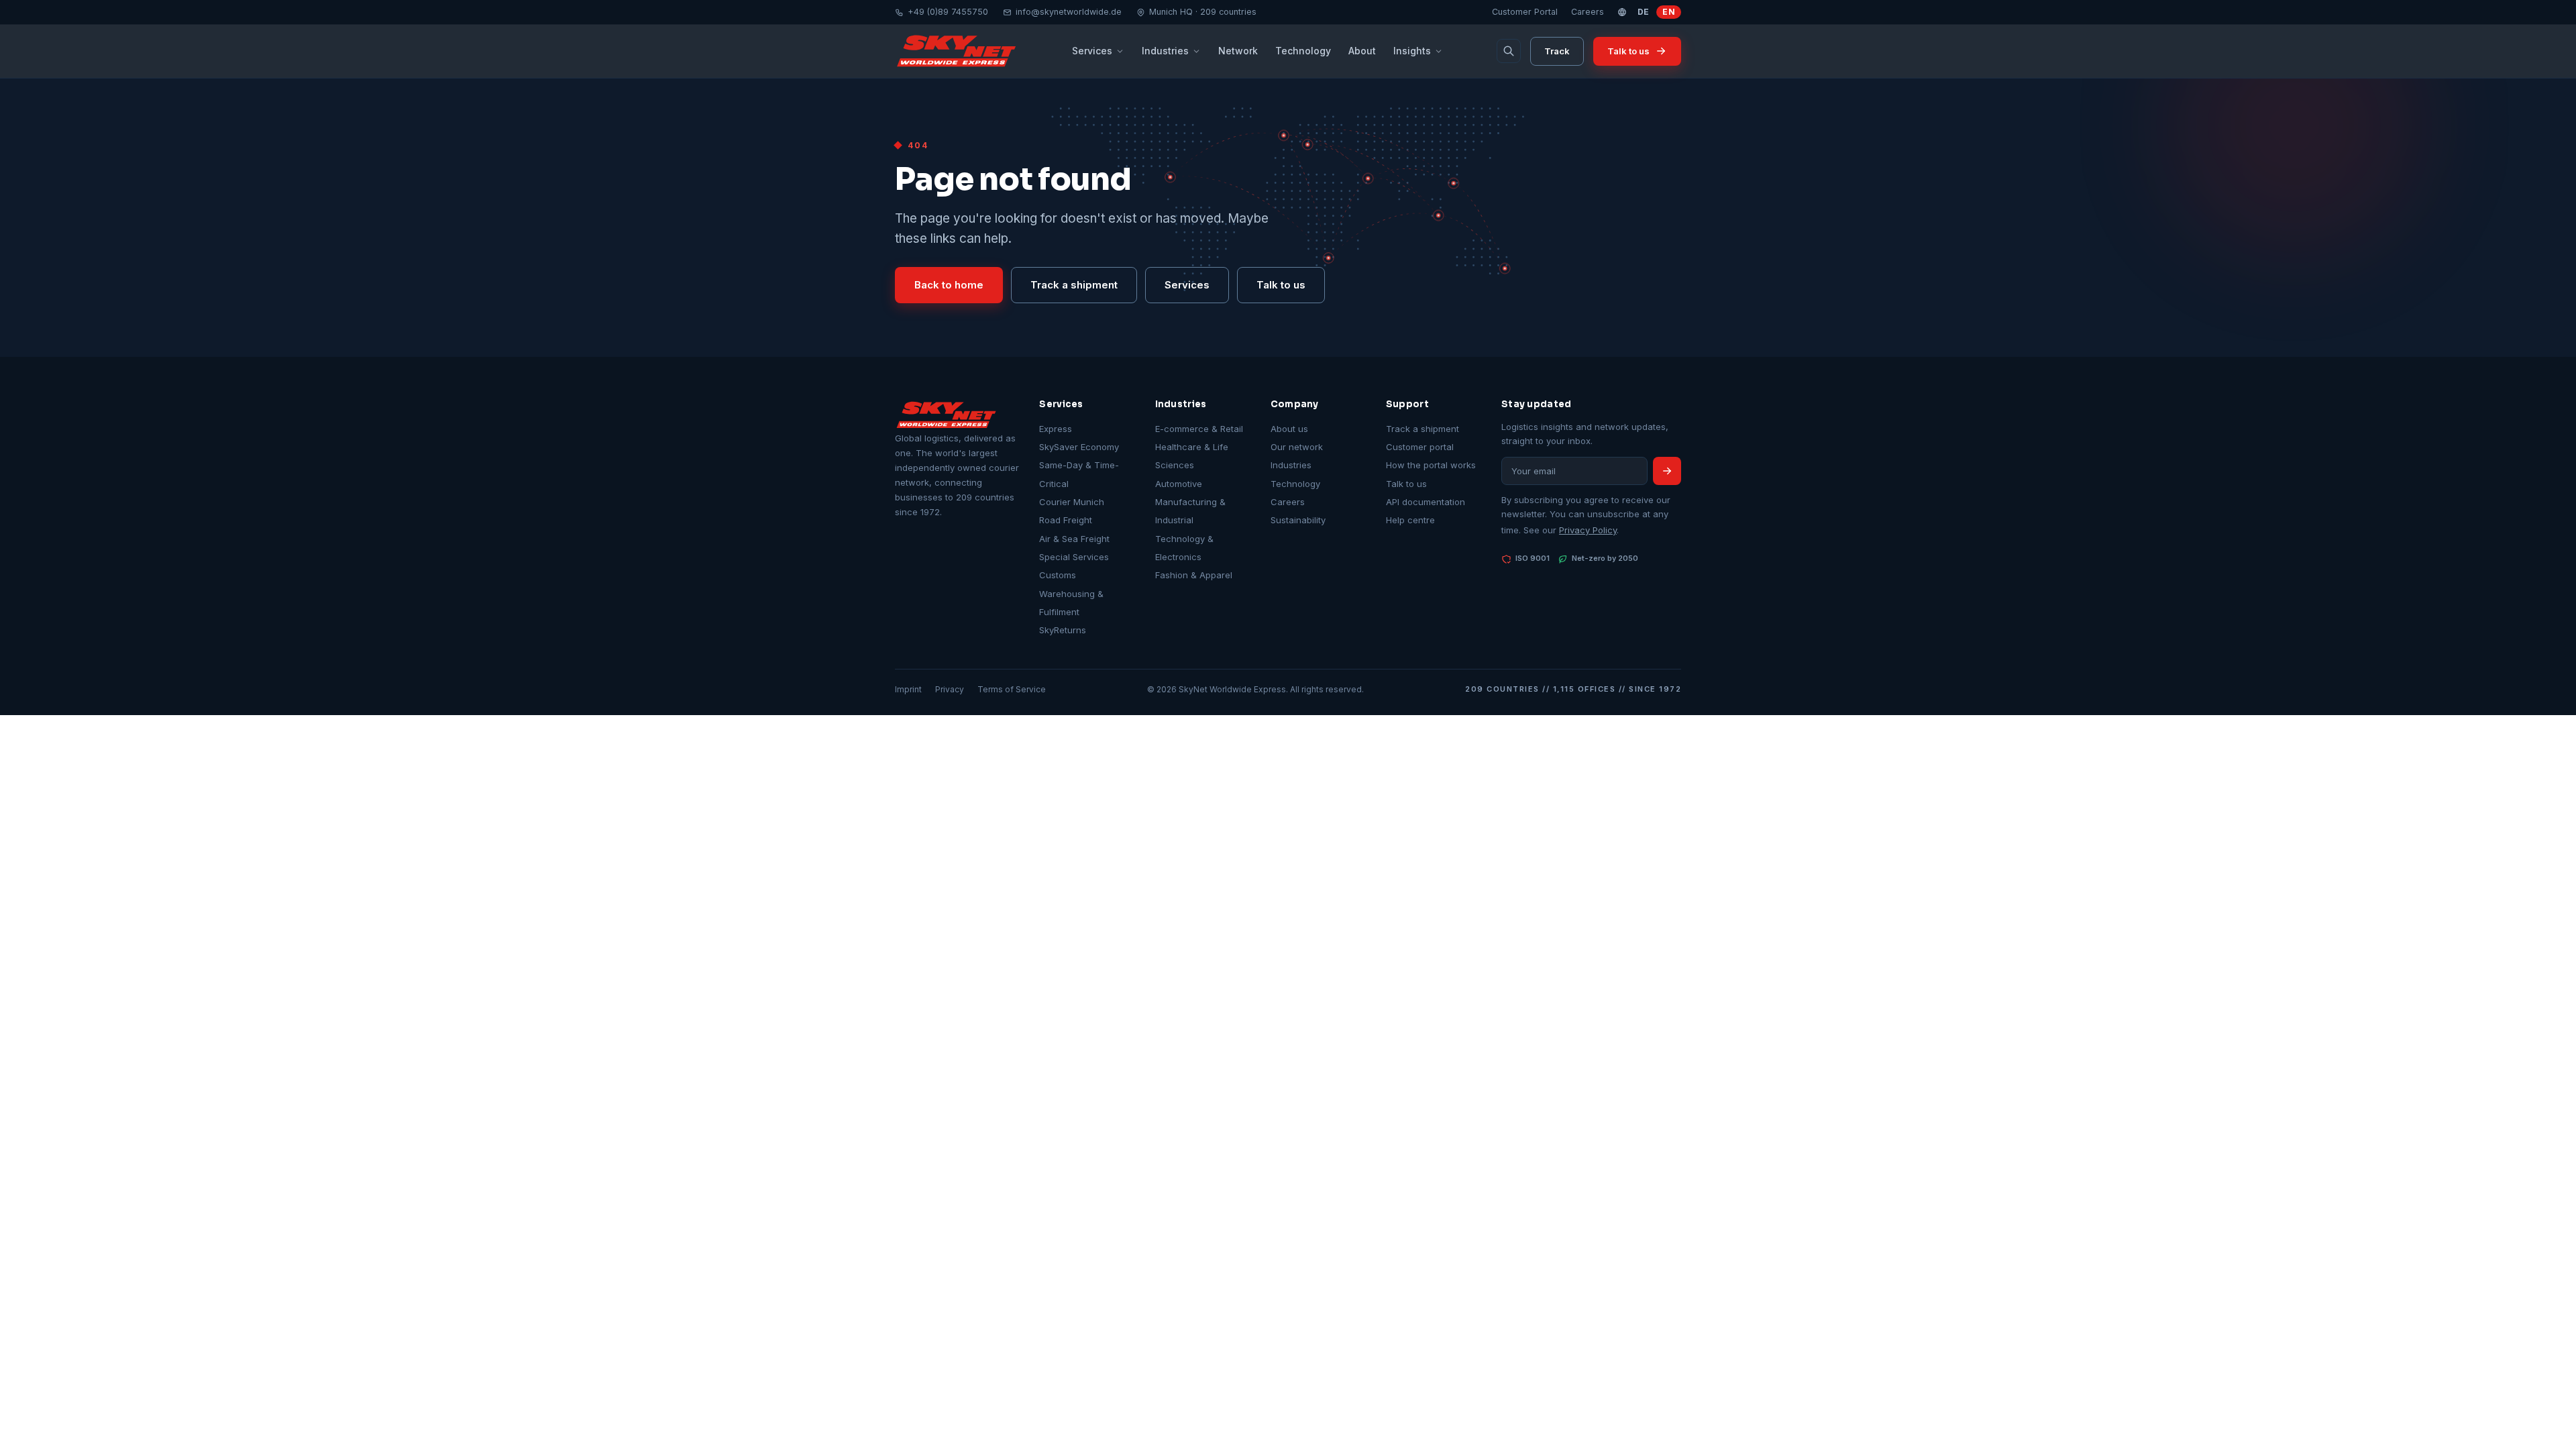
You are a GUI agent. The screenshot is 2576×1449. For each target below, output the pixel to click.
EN (1669, 12)
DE (1644, 12)
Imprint (908, 689)
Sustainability (1298, 520)
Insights (1412, 51)
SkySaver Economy (1079, 447)
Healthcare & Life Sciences (1192, 456)
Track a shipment (1074, 285)
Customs (1058, 575)
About (1362, 51)
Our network (1297, 447)
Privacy (950, 689)
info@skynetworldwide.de (1069, 12)
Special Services (1074, 557)
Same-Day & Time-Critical (1079, 474)
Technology (1303, 51)
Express (1056, 429)
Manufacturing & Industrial (1190, 511)
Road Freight (1066, 520)
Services (1092, 51)
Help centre (1410, 520)
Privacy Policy (1588, 530)
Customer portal (1420, 447)
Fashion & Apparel (1194, 575)
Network (1238, 51)
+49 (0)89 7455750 (948, 12)
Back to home (949, 285)
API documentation (1426, 502)
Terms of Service (1012, 689)
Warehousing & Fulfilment (1071, 603)
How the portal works (1431, 465)
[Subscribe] (1667, 471)
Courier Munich (1072, 502)
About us (1289, 429)
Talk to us (1628, 51)
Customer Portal (1525, 12)
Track (1557, 51)
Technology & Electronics (1184, 548)
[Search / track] (1509, 51)
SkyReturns (1063, 630)
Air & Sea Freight (1074, 539)
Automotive (1179, 484)
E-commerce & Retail (1199, 429)
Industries (1165, 51)
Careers (1588, 12)
